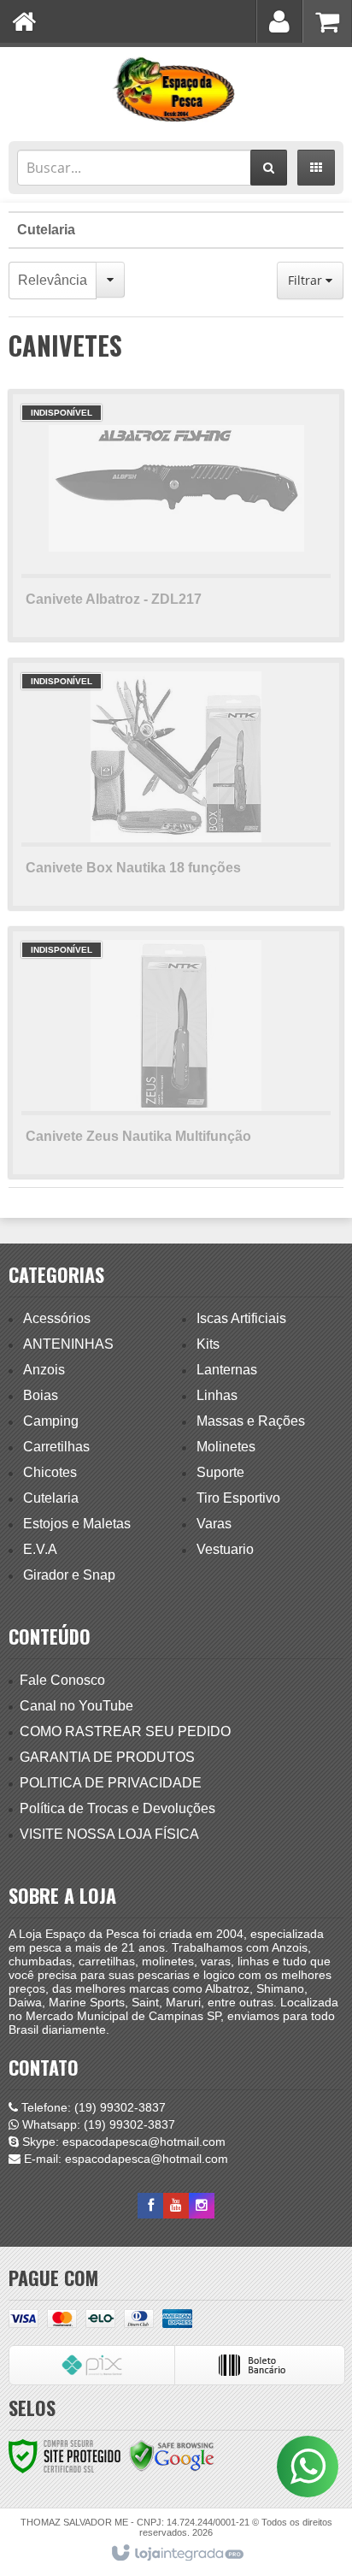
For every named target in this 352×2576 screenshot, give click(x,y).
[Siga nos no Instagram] (202, 2206)
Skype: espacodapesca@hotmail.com (122, 2142)
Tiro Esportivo (238, 1498)
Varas (214, 1524)
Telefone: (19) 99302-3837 (92, 2107)
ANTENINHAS (68, 1344)
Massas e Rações (251, 1421)
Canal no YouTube (76, 1706)
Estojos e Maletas (77, 1524)
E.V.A (40, 1549)
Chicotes (50, 1472)
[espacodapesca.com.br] (176, 90)
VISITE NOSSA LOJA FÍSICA (109, 1834)
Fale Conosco (62, 1680)
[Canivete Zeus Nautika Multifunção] (176, 1053)
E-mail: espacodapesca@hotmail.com (124, 2159)
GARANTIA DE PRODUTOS (107, 1757)
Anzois (44, 1370)
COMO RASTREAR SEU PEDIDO (125, 1731)
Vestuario (225, 1549)
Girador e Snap (69, 1575)
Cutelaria (46, 230)
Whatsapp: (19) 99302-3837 (97, 2124)
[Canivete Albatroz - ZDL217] (176, 516)
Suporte (220, 1472)
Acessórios (57, 1318)
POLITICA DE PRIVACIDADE (111, 1783)
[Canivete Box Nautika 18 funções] (176, 784)
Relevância (53, 280)
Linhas (217, 1395)
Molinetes (226, 1447)
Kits (208, 1344)
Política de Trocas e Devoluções (117, 1808)
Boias (41, 1395)
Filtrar (307, 280)
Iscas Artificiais (241, 1318)
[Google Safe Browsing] (172, 2455)
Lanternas (227, 1370)
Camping (51, 1421)
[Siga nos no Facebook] (150, 2206)
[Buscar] (269, 168)
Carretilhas (56, 1447)
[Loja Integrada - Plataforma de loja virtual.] (176, 2554)
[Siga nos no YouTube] (176, 2206)
